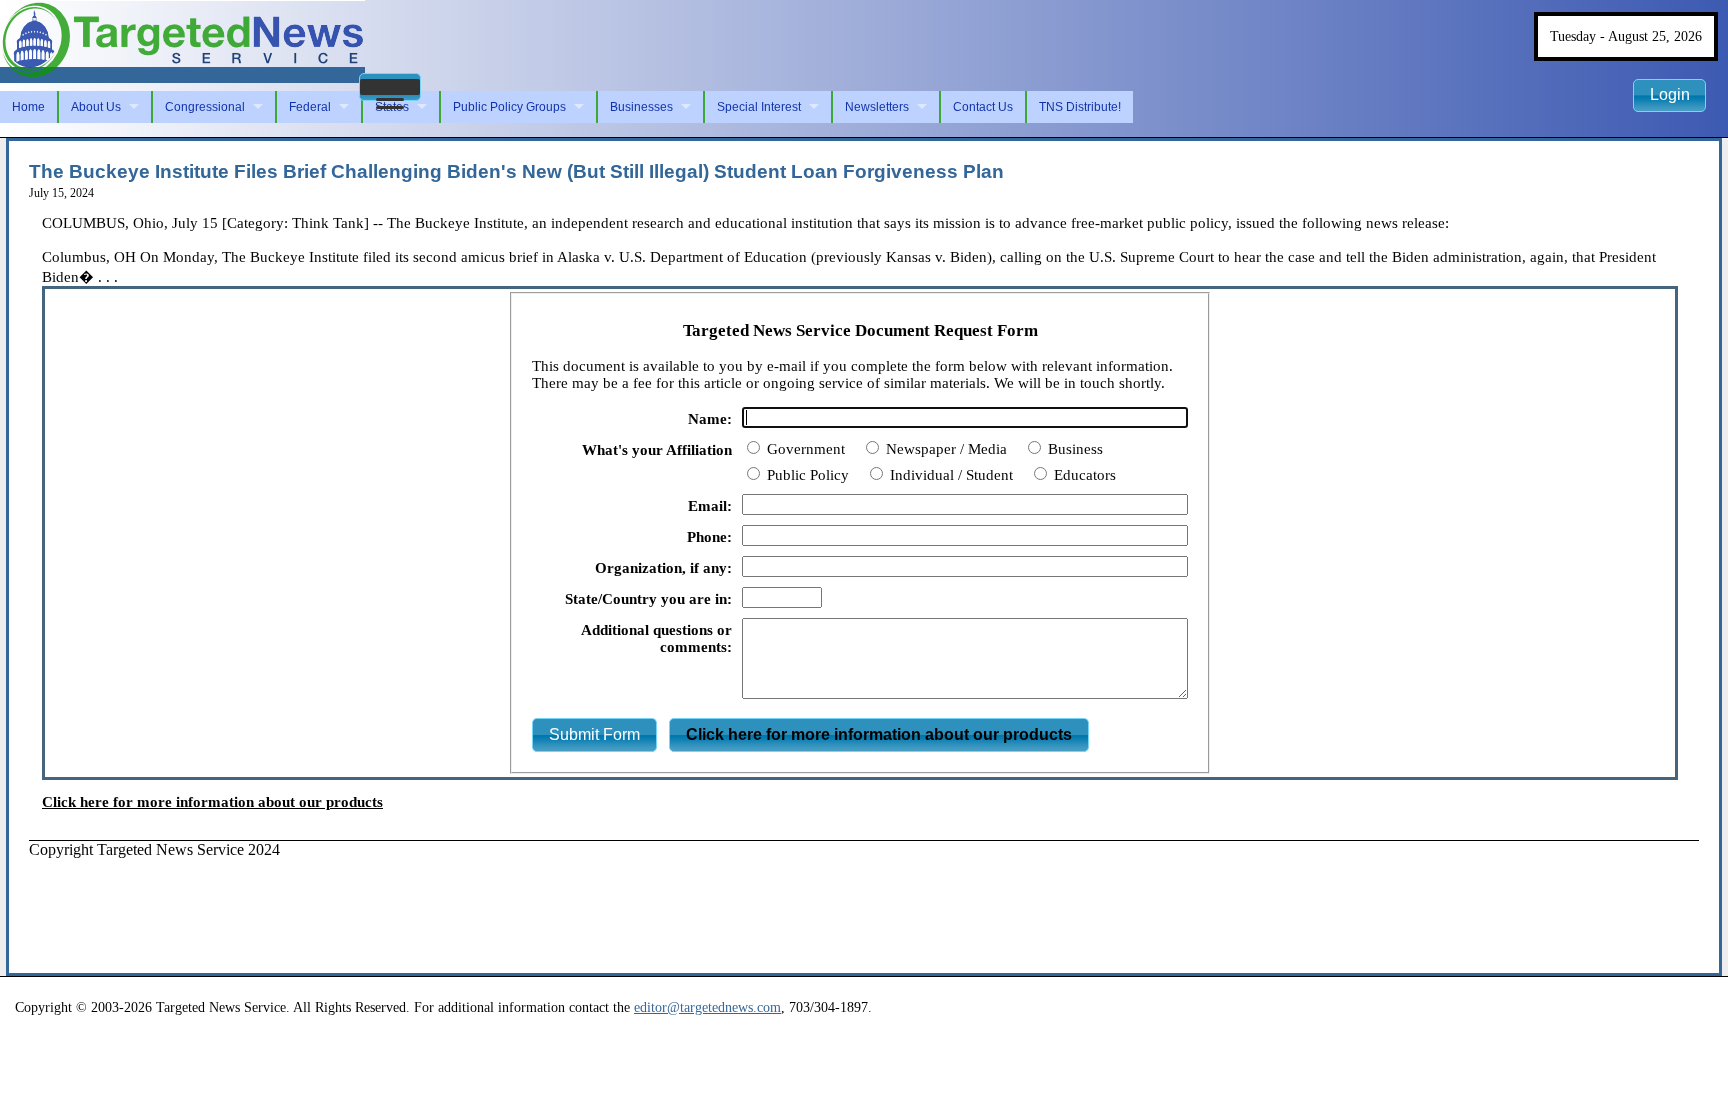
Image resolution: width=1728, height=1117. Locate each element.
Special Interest (759, 107)
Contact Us (983, 107)
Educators (1083, 475)
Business (1073, 449)
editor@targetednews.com (707, 1007)
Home (28, 107)
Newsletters (877, 107)
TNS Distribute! (1080, 107)
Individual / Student (949, 475)
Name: (710, 419)
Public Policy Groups (509, 107)
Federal (310, 107)
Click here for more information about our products (212, 802)
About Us (96, 107)
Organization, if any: (663, 568)
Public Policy (806, 475)
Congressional (205, 107)
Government (804, 449)
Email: (710, 506)
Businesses (641, 107)
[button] (390, 87)
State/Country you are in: (648, 599)
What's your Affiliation (657, 450)
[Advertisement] (393, 904)
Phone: (709, 537)
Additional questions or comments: (656, 638)
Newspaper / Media (944, 449)
